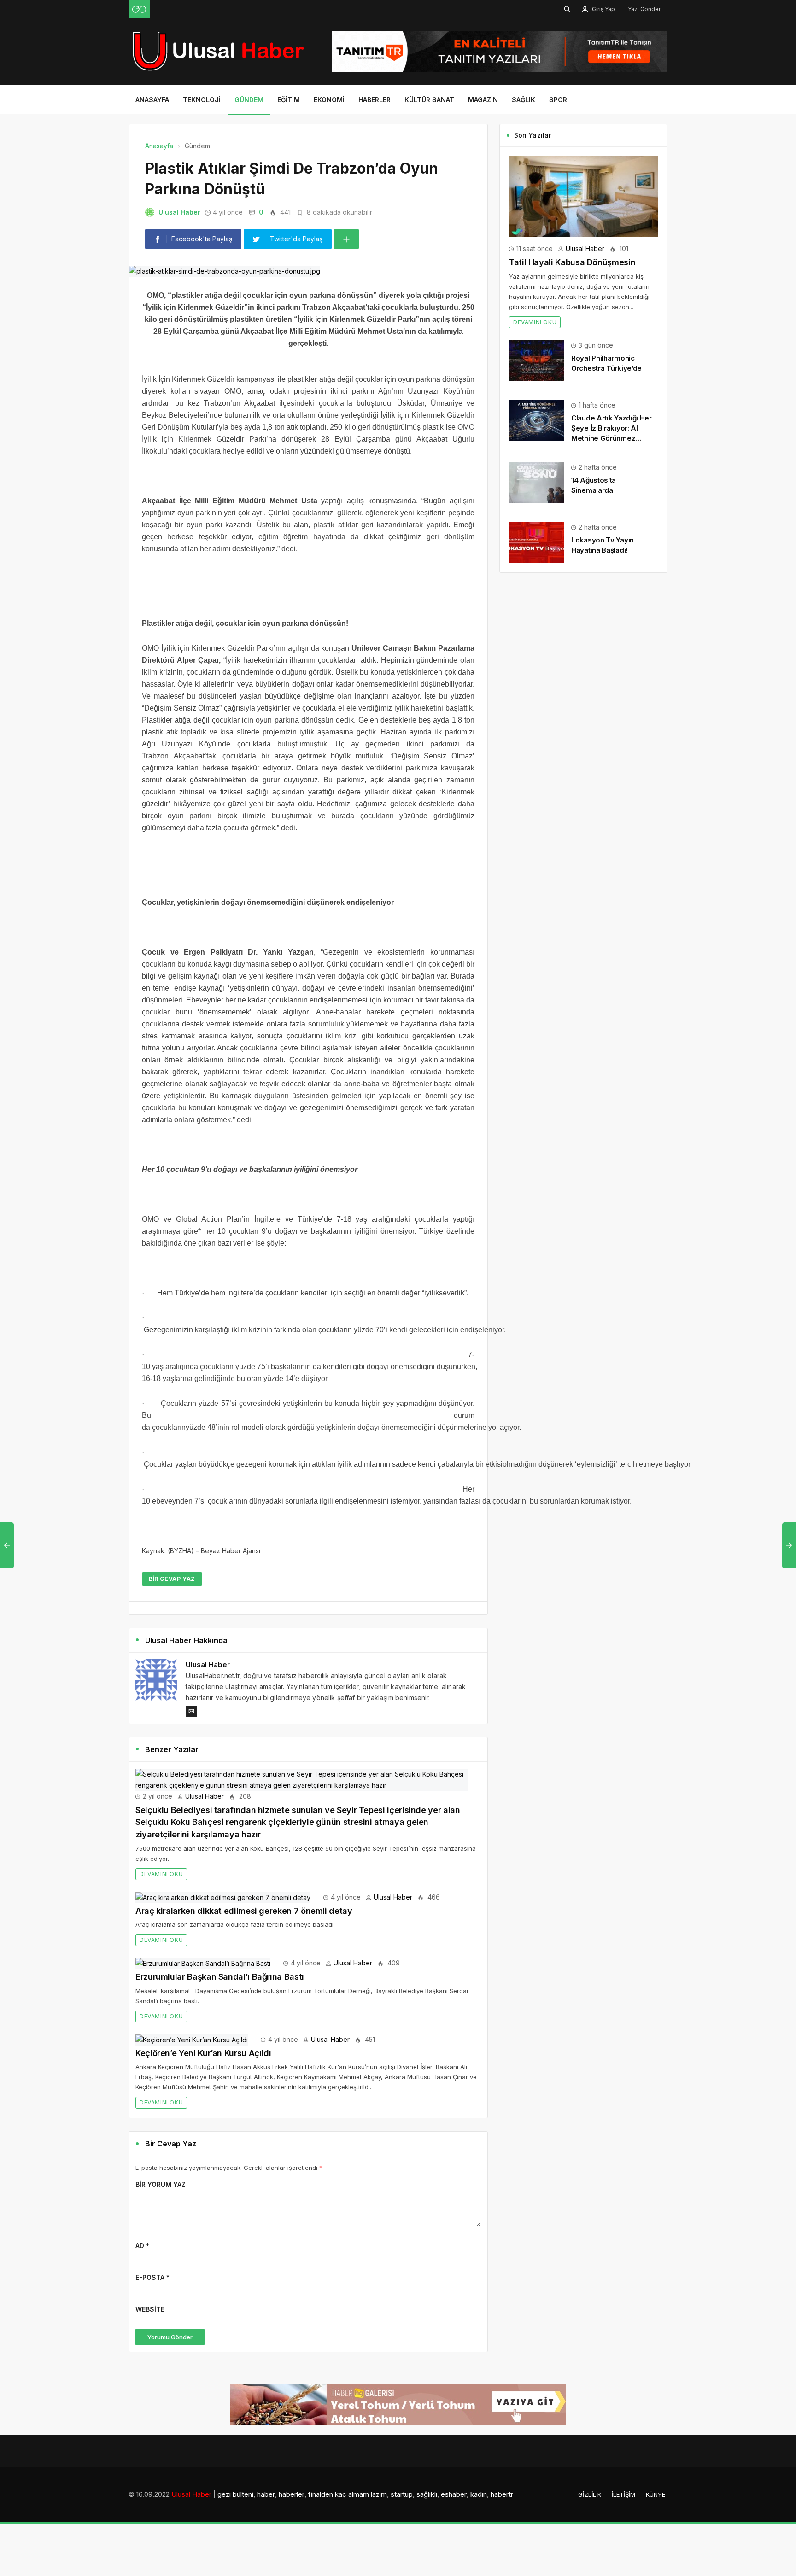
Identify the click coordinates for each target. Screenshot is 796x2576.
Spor (558, 100)
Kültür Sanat (429, 100)
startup (402, 2494)
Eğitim (289, 100)
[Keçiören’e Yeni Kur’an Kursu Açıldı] (192, 2039)
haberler (292, 2494)
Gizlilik (590, 2494)
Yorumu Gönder (170, 2337)
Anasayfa (152, 100)
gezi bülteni (235, 2494)
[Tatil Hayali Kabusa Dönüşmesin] (583, 195)
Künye (656, 2494)
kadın (479, 2494)
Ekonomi (329, 100)
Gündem (249, 100)
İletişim (623, 2494)
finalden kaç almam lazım (348, 2494)
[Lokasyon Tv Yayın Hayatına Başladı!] (537, 542)
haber (266, 2494)
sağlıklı (427, 2494)
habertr (502, 2494)
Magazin (483, 100)
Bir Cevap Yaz (172, 1579)
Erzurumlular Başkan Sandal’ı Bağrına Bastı (220, 1977)
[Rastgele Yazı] (139, 9)
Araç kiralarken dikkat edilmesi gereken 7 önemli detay (244, 1911)
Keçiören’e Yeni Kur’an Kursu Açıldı (203, 2053)
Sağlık (524, 100)
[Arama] (568, 9)
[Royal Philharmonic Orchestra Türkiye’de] (537, 359)
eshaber (454, 2494)
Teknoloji (202, 100)
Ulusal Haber (179, 212)
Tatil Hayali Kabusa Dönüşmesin (572, 262)
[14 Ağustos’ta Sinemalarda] (537, 482)
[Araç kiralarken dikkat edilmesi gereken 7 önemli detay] (223, 1897)
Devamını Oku (161, 1874)
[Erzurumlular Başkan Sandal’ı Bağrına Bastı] (203, 1963)
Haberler (375, 100)
